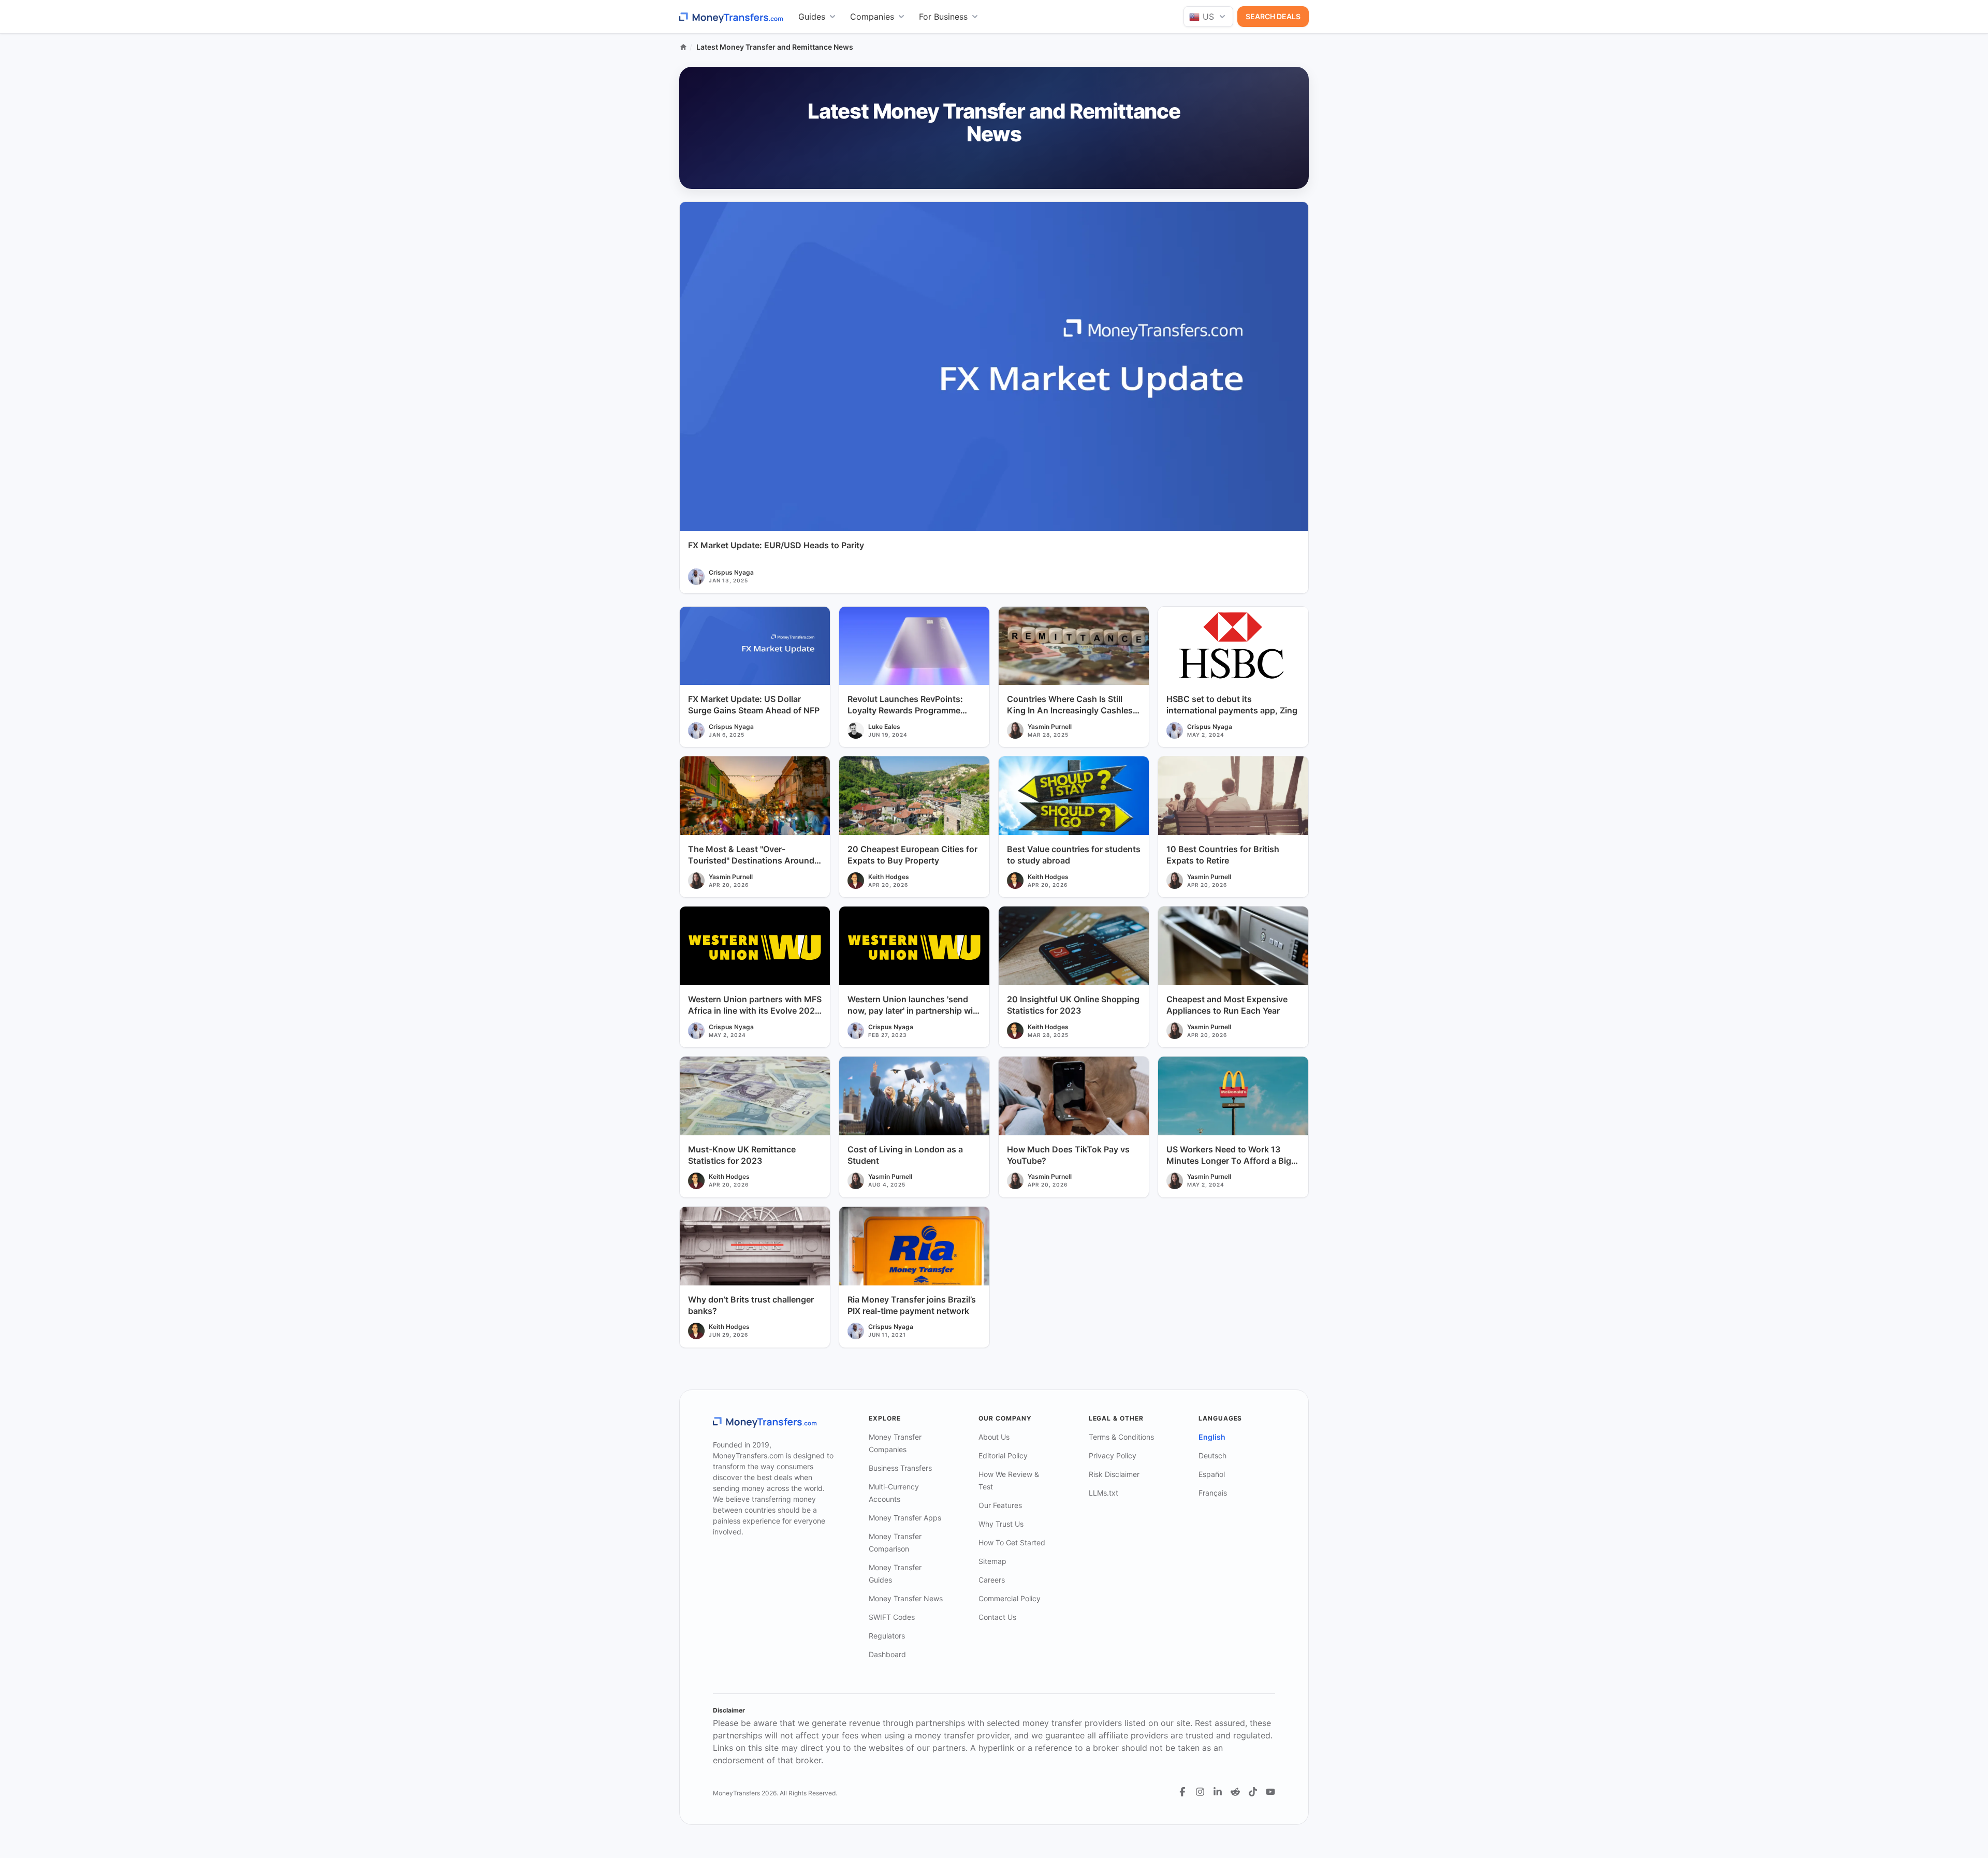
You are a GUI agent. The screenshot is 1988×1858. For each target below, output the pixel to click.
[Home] (683, 47)
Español (1212, 1474)
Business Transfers (900, 1468)
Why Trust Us (1001, 1524)
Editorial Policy (1003, 1455)
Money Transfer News (906, 1598)
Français (1213, 1493)
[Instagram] (1200, 1792)
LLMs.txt (1103, 1493)
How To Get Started (1012, 1542)
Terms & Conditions (1121, 1437)
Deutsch (1212, 1455)
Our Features (1000, 1505)
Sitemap (992, 1561)
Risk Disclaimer (1114, 1474)
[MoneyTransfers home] (732, 17)
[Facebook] (1182, 1792)
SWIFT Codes (892, 1617)
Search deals (1273, 16)
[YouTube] (1270, 1792)
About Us (994, 1437)
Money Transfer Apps (905, 1518)
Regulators (887, 1636)
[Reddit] (1235, 1792)
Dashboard (887, 1654)
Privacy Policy (1113, 1455)
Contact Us (997, 1617)
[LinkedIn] (1218, 1792)
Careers (992, 1580)
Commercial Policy (1010, 1598)
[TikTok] (1253, 1792)
